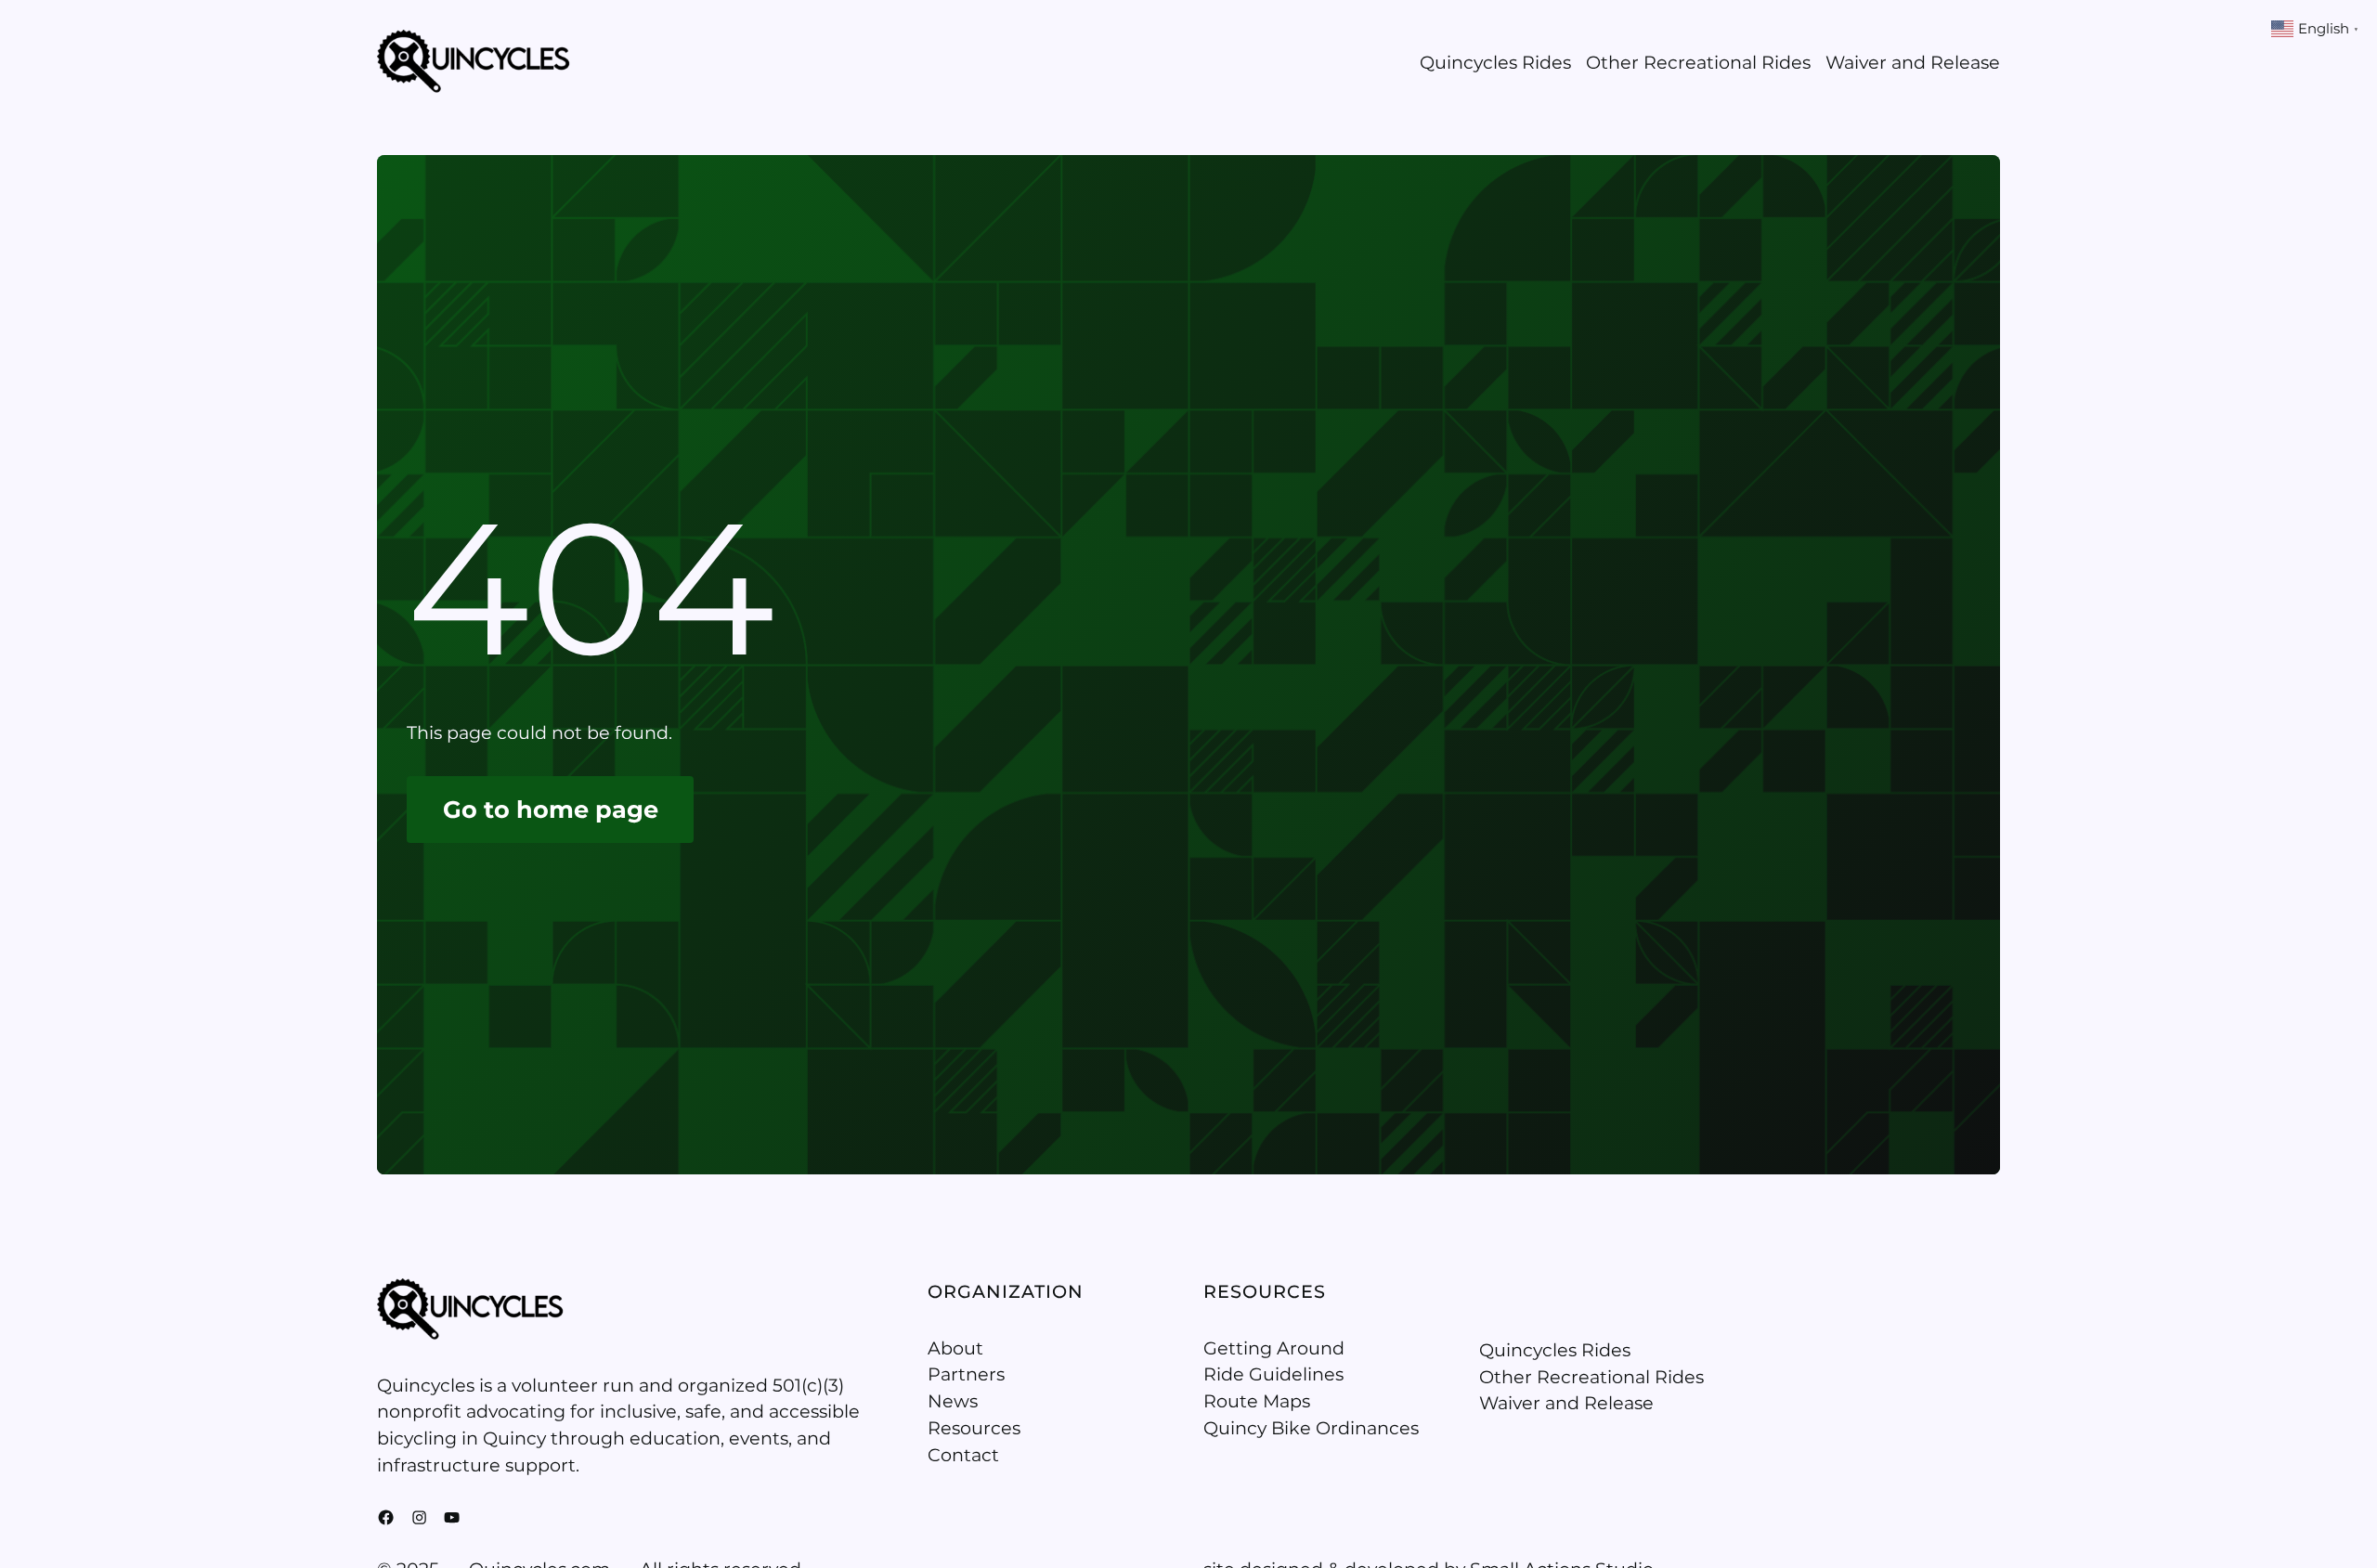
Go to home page (551, 809)
